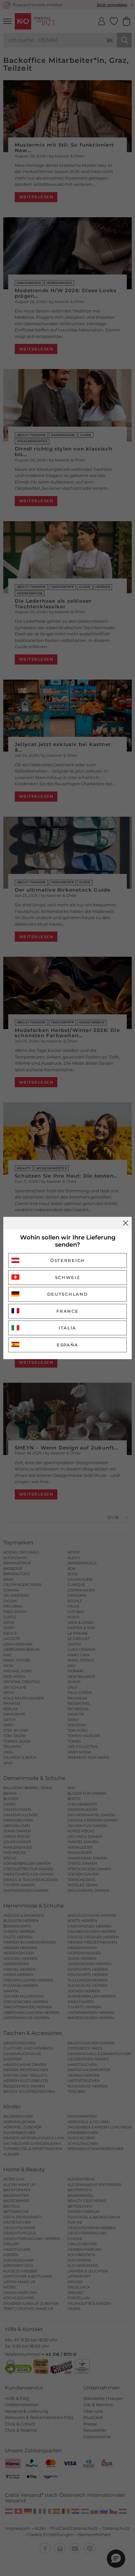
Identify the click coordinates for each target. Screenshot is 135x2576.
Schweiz (68, 1277)
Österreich (67, 1260)
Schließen (125, 1223)
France (67, 1311)
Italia (67, 1328)
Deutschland (68, 1294)
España (67, 1345)
